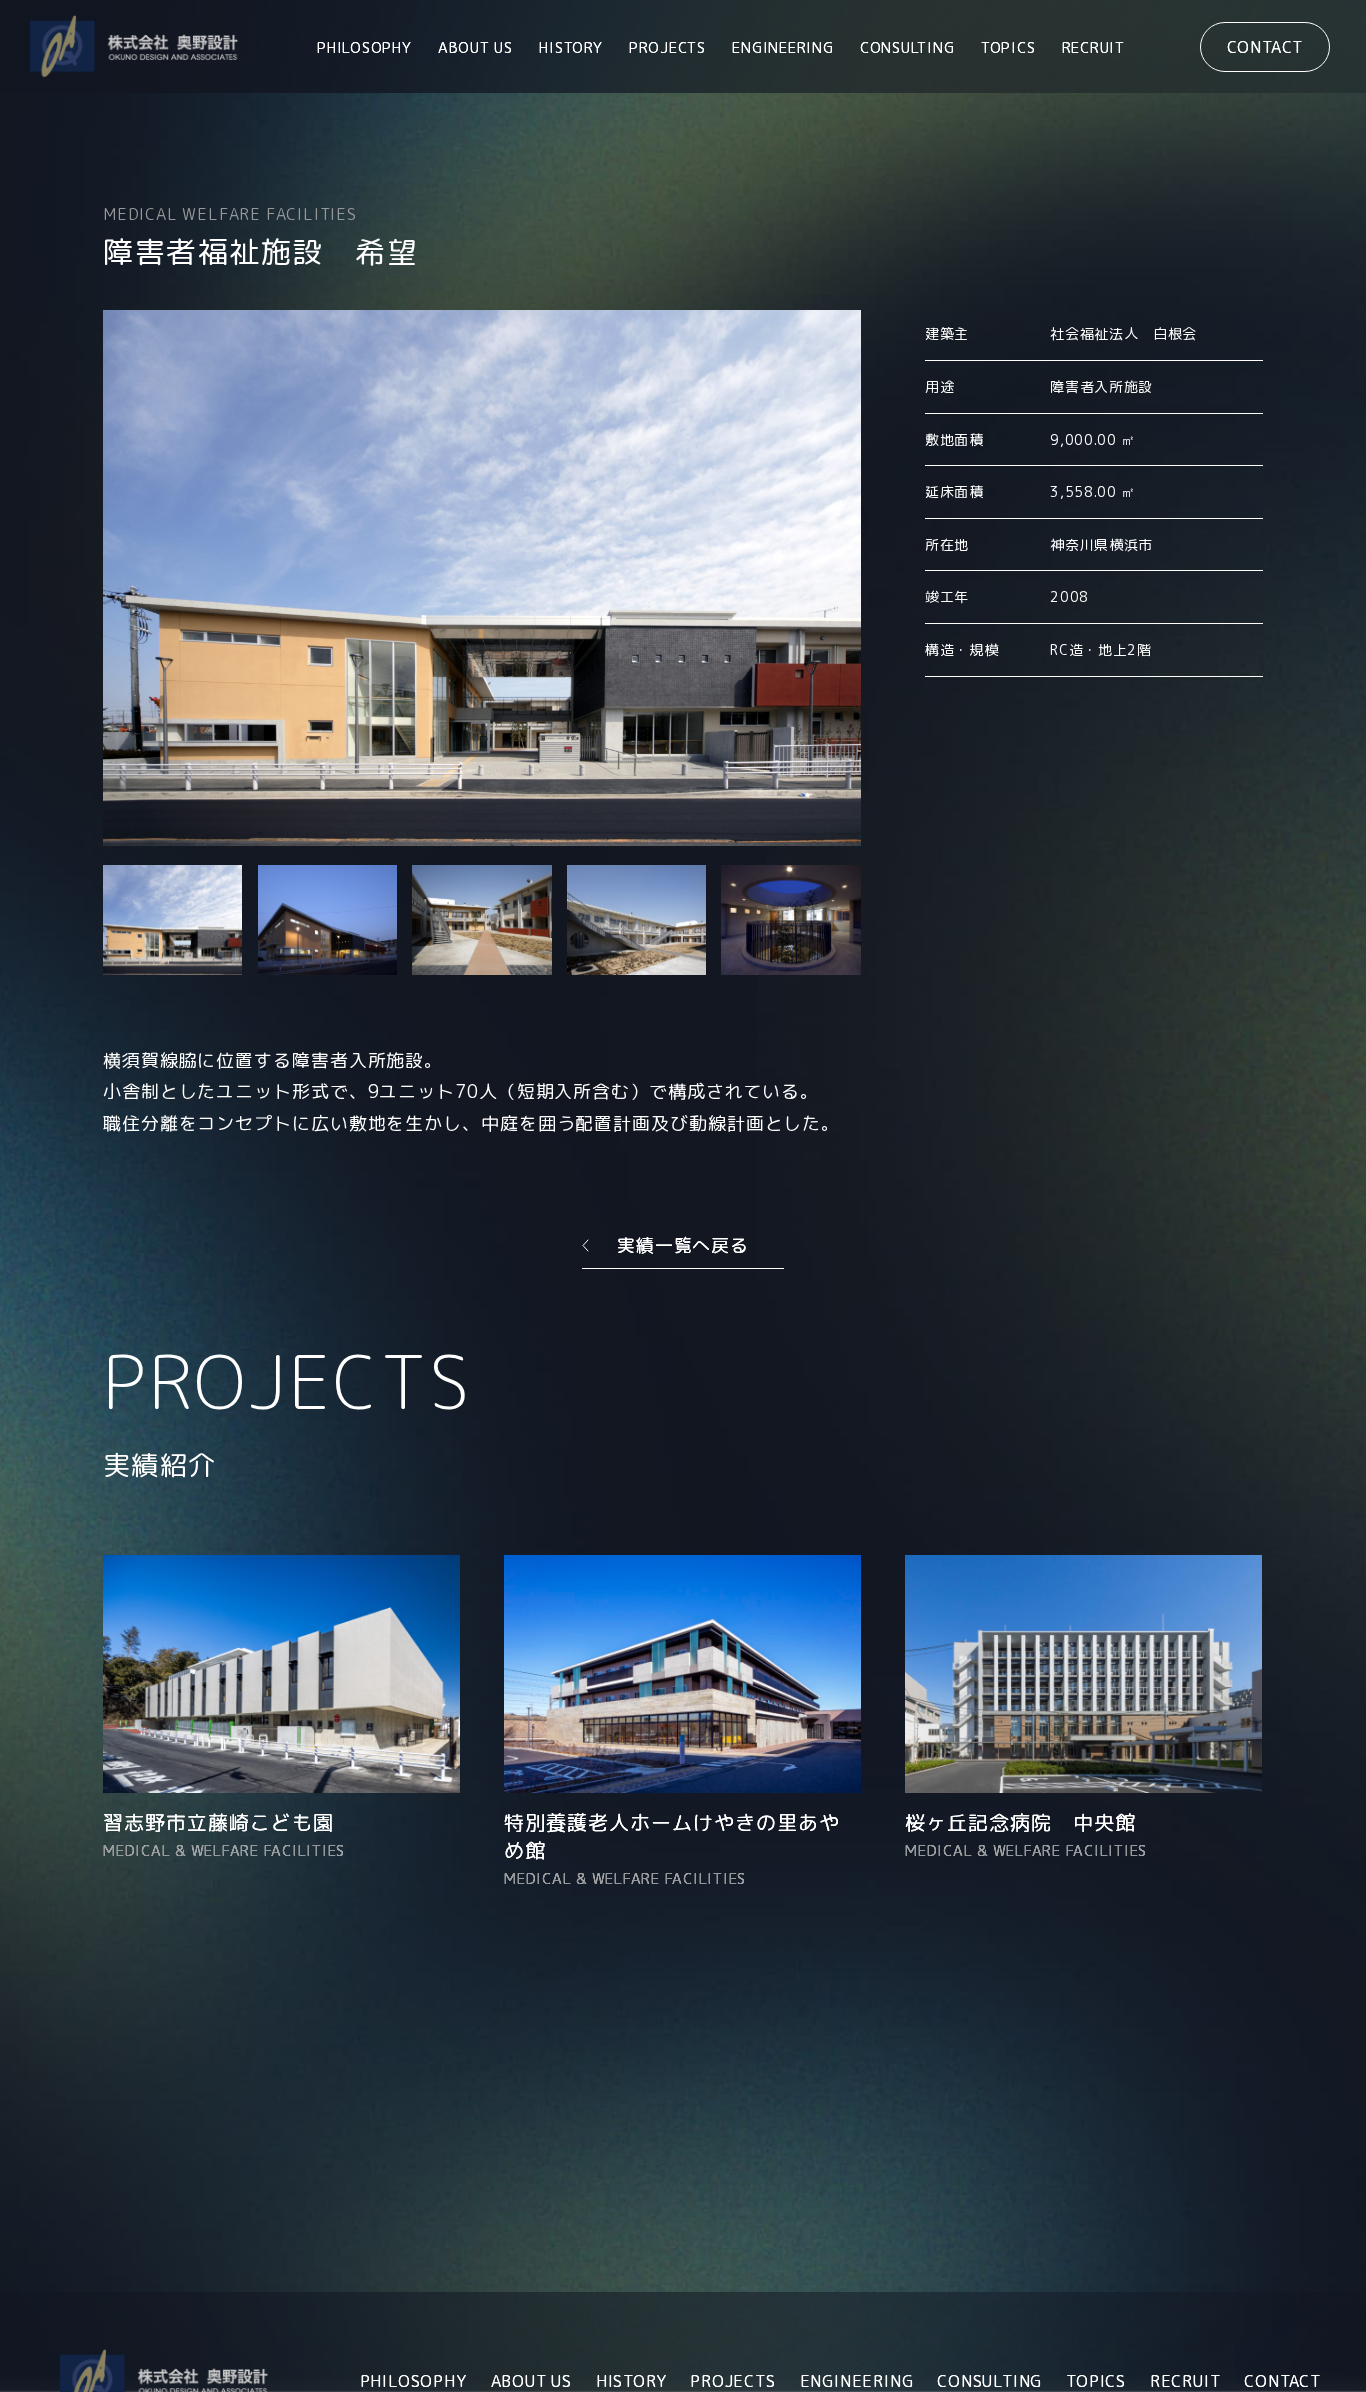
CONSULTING (907, 47)
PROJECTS (667, 47)
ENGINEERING (782, 47)
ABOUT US (475, 47)
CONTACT (1265, 47)
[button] (172, 920)
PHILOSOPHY (364, 47)
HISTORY (570, 47)
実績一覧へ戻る (683, 1245)
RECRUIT (1093, 47)
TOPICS (1008, 47)
